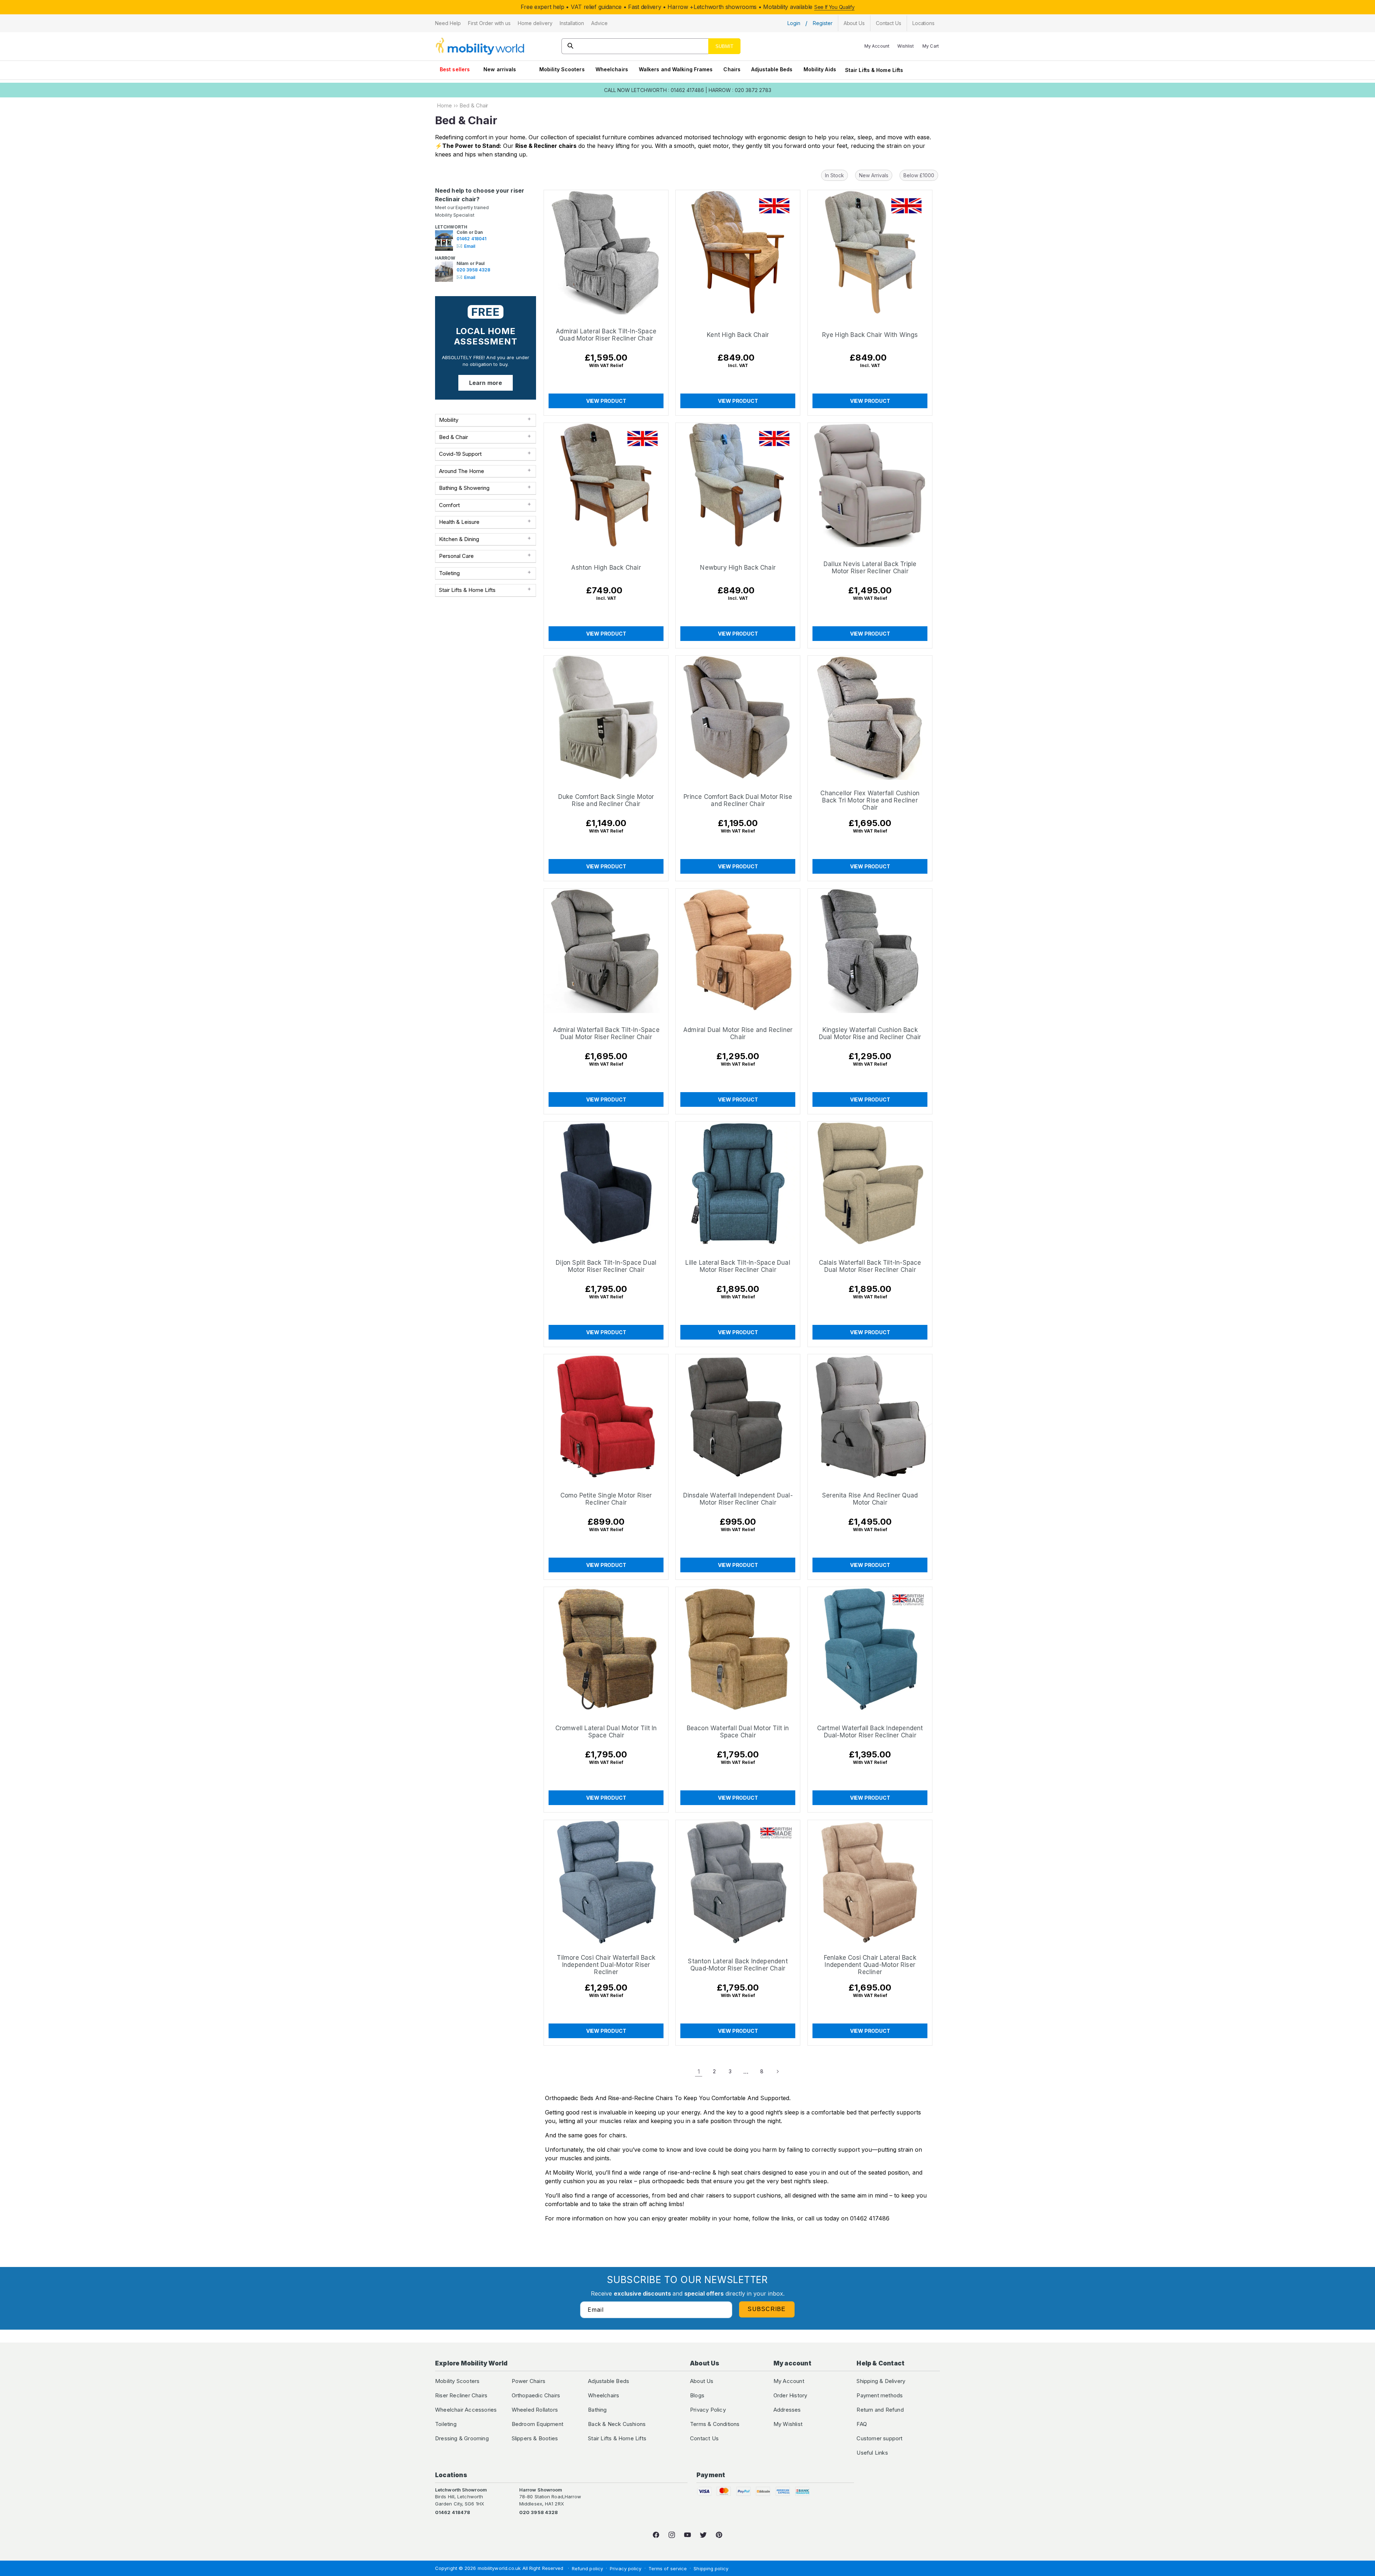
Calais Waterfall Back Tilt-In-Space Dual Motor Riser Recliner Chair (870, 1266)
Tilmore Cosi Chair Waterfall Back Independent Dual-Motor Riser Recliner (606, 1965)
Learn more (486, 383)
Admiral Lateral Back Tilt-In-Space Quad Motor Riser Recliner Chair (606, 335)
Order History (790, 2395)
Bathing (597, 2410)
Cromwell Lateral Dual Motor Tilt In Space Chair (606, 1732)
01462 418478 (453, 2512)
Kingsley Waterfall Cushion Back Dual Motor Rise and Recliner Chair (870, 1033)
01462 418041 (471, 239)
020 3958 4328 (473, 270)
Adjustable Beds (772, 69)
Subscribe (767, 2309)
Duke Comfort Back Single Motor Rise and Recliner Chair (606, 801)
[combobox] (651, 46)
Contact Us (704, 2438)
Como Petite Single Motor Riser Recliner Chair (606, 1499)
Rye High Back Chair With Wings (870, 335)
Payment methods (880, 2395)
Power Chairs (529, 2381)
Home (444, 105)
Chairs (732, 69)
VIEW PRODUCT (606, 401)
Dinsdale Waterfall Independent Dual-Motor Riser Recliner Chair (738, 1499)
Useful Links (872, 2453)
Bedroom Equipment (537, 2424)
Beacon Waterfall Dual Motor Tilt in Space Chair (738, 1732)
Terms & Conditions (715, 2424)
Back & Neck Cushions (617, 2424)
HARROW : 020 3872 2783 (740, 90)
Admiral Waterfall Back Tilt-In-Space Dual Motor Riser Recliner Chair (606, 1033)
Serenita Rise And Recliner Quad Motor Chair (870, 1499)
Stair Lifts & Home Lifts (874, 70)
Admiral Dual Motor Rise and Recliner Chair (738, 1033)
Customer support (879, 2438)
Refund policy (587, 2568)
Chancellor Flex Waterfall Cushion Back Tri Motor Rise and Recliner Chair (870, 801)
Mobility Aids (820, 69)
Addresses (787, 2410)
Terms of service (668, 2568)
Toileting (446, 2424)
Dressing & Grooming (462, 2438)
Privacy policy (626, 2568)
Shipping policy (711, 2568)
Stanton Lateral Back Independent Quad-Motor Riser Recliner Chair (738, 1965)
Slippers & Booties (535, 2438)
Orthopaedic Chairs (536, 2395)
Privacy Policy (708, 2410)
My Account (789, 2381)
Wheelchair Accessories (466, 2410)
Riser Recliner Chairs (461, 2395)
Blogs (697, 2395)
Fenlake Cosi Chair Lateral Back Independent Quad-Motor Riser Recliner (870, 1965)
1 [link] (699, 2071)
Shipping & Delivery (881, 2381)
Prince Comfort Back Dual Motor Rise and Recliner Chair (738, 801)
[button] (448, 23)
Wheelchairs (612, 69)
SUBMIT (724, 46)
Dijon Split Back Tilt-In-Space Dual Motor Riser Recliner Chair (606, 1266)
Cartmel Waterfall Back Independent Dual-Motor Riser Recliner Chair (870, 1732)
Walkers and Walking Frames (676, 69)
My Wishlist (788, 2424)
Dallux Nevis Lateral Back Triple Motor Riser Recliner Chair (870, 568)
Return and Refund (880, 2410)
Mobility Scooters (562, 69)
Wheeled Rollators (535, 2410)
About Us (702, 2381)
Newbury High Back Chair (738, 568)
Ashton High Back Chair (606, 568)
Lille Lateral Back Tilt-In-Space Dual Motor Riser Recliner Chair (738, 1266)
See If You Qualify (834, 7)
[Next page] (777, 2071)
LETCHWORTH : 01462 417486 (668, 90)
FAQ (862, 2424)
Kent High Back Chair (738, 335)
